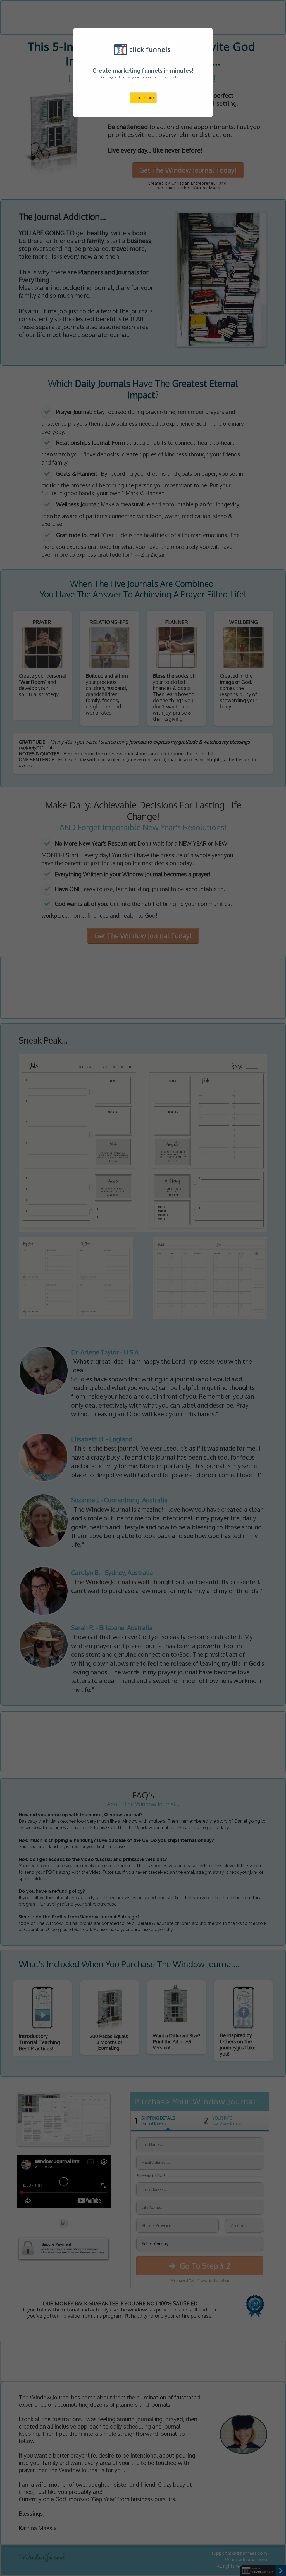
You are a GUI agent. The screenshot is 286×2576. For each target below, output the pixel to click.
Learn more (143, 98)
